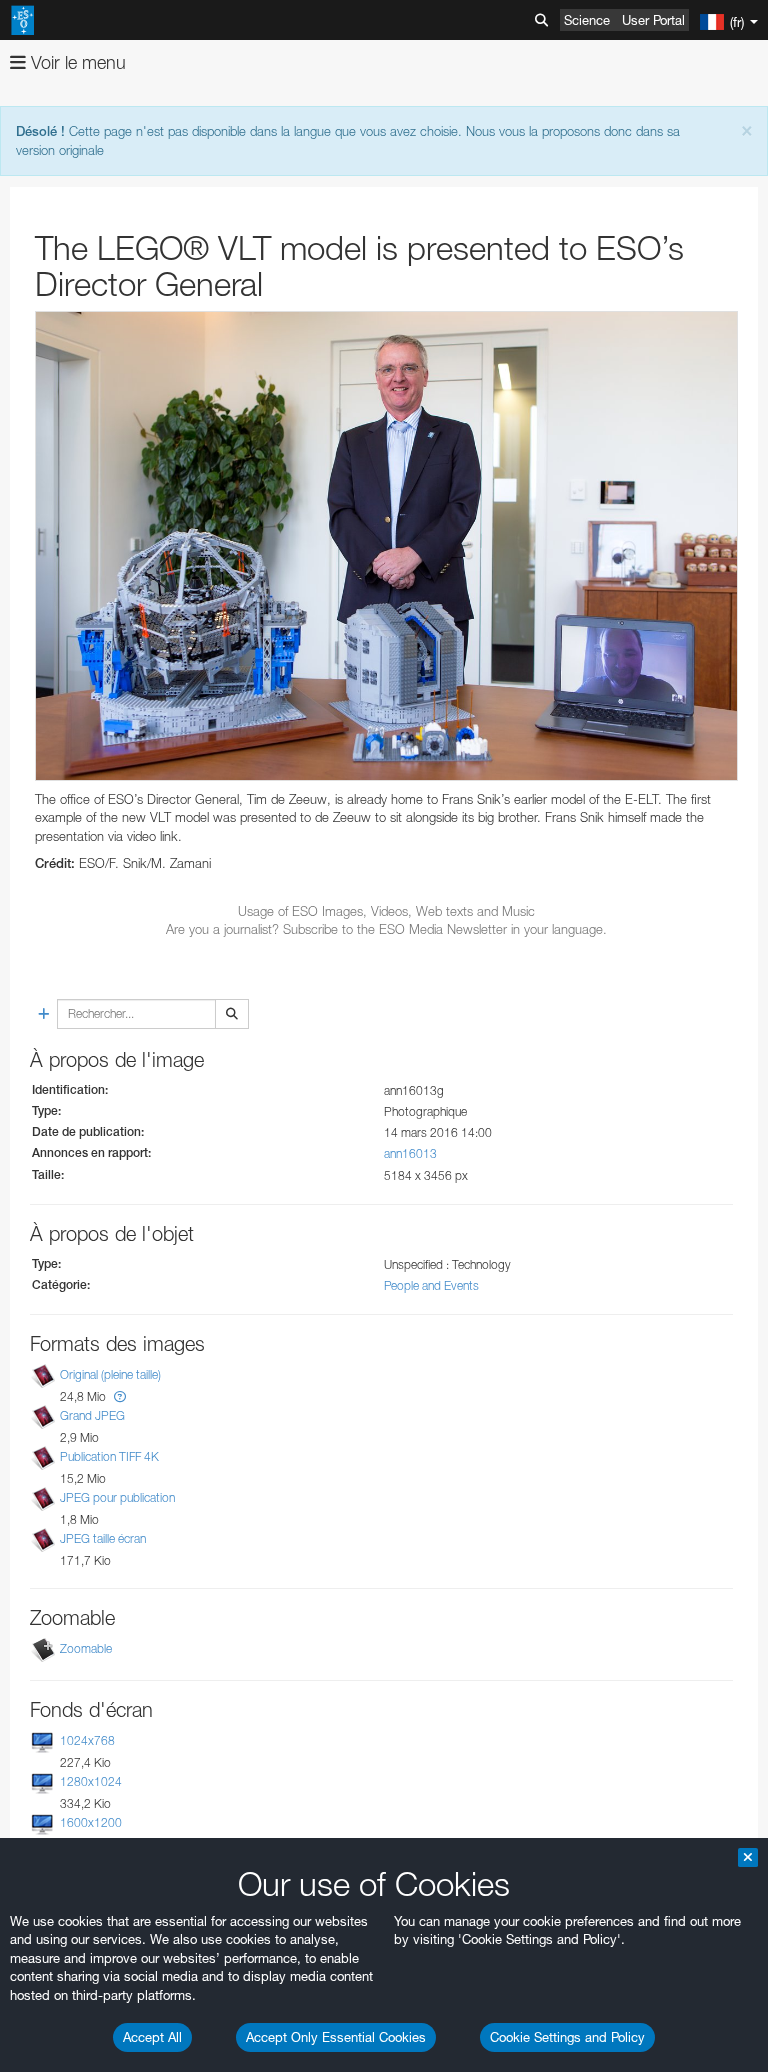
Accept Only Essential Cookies (336, 2037)
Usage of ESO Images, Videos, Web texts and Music (386, 911)
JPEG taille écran (103, 1539)
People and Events (431, 1285)
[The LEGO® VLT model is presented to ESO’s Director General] (386, 545)
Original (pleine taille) (110, 1374)
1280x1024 (91, 1781)
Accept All (152, 2037)
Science (587, 20)
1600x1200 (91, 1822)
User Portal (653, 20)
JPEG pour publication (117, 1497)
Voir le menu (76, 62)
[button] (120, 1396)
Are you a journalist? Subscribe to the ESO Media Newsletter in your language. (386, 929)
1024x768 (87, 1740)
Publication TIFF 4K (109, 1456)
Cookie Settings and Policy (567, 2037)
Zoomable (86, 1648)
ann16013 (410, 1153)
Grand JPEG (92, 1415)
